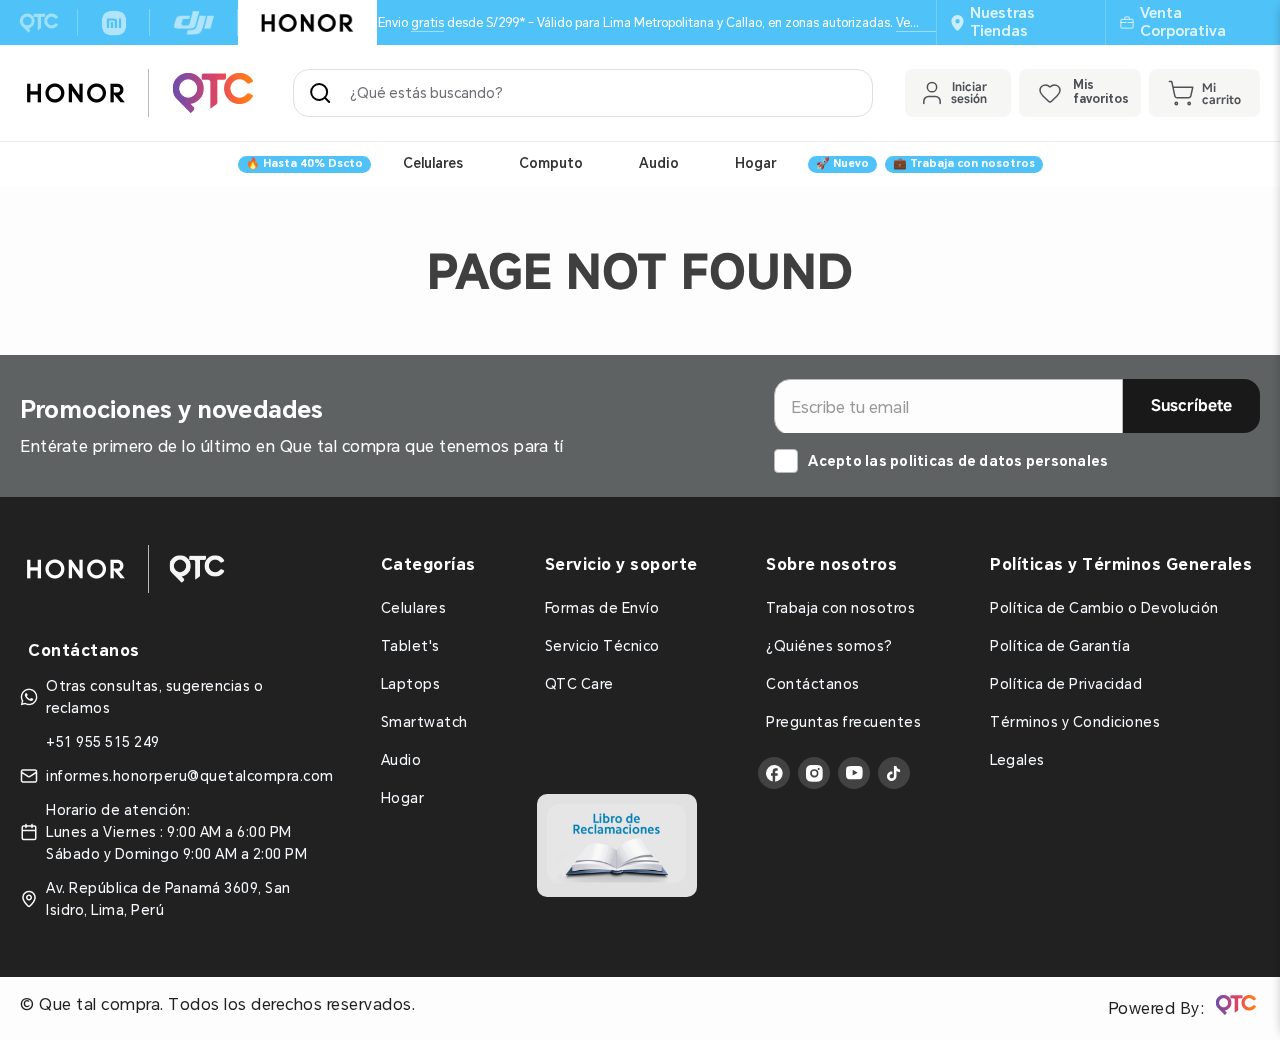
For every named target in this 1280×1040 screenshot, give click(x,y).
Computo (551, 163)
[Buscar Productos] (324, 93)
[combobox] (583, 93)
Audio (659, 163)
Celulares (433, 163)
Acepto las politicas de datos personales (958, 461)
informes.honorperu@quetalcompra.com (190, 776)
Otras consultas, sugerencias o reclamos (154, 697)
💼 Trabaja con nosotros (964, 163)
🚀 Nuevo (842, 163)
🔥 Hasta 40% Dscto (304, 163)
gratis (427, 22)
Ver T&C (919, 22)
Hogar (755, 163)
